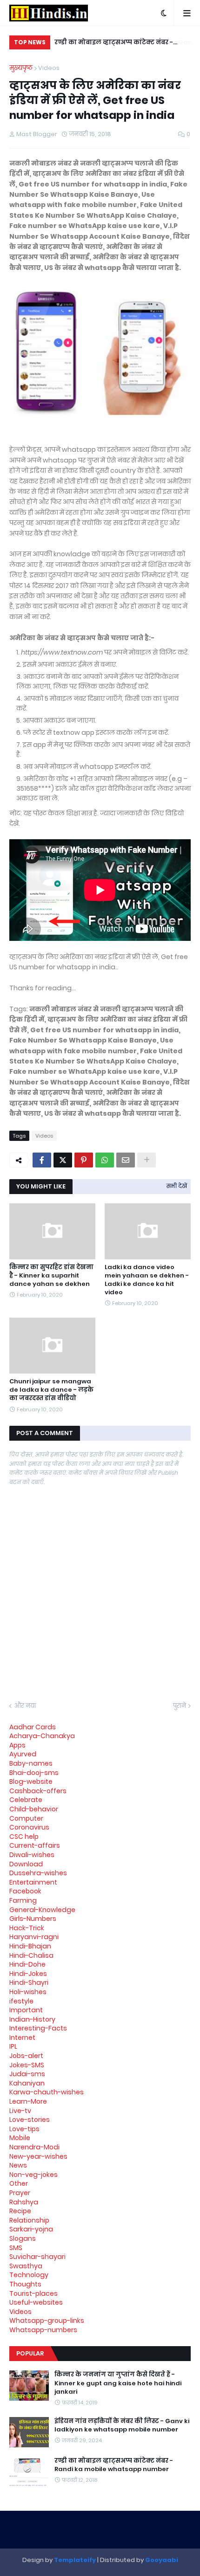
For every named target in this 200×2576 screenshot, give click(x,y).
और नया (25, 1706)
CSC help (24, 1837)
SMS (16, 2248)
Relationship (29, 2220)
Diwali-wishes (32, 1855)
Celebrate (26, 1800)
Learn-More (28, 2101)
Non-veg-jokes (33, 2175)
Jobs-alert (26, 2056)
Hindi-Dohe (27, 1964)
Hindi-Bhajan (30, 1946)
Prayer (20, 2193)
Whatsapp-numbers (43, 2330)
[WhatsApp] (105, 1160)
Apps (17, 1745)
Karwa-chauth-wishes (47, 2092)
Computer (26, 1818)
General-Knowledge (42, 1910)
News (18, 2165)
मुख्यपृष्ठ (21, 68)
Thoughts (25, 2284)
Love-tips (24, 2129)
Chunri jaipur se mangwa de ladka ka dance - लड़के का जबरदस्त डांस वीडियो (51, 1390)
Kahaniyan (27, 2083)
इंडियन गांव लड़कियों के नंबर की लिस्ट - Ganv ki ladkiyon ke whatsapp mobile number (122, 2425)
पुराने (180, 1706)
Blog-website (31, 1782)
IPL (13, 2046)
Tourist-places (33, 2293)
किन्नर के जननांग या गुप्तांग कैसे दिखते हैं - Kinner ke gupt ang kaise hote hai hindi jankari (118, 2383)
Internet (22, 2037)
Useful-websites (36, 2302)
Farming (23, 1900)
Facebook (25, 1891)
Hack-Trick (27, 1928)
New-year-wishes (38, 2156)
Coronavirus (29, 1827)
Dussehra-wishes (38, 1873)
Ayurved (23, 1754)
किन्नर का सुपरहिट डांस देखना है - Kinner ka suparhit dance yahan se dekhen (51, 1276)
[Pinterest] (84, 1160)
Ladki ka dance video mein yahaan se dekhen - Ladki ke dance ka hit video (147, 1280)
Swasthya (26, 2266)
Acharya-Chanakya (42, 1736)
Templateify (75, 2560)
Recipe (20, 2211)
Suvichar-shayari (37, 2257)
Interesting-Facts (38, 2028)
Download (26, 1864)
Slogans (23, 2238)
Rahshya (24, 2202)
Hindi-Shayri (29, 1982)
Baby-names (31, 1763)
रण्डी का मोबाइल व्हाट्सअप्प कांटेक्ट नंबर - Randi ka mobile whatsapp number (113, 44)
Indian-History (32, 2019)
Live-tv (20, 2111)
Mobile (20, 2138)
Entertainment (33, 1882)
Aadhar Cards (33, 1727)
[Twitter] (63, 1160)
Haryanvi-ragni (34, 1937)
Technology (29, 2275)
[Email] (126, 1160)
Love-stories (30, 2120)
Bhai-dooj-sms (34, 1773)
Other (19, 2183)
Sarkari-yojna (31, 2229)
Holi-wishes (28, 1992)
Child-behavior (34, 1809)
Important (26, 2010)
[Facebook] (42, 1160)
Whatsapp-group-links (47, 2320)
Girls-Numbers (33, 1919)
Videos (49, 68)
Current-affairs (35, 1845)
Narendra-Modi (34, 2147)
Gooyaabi (162, 2560)
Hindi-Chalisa (31, 1955)
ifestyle (21, 2001)
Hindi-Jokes (28, 1974)
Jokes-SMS (27, 2065)
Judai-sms (27, 2074)
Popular (30, 2353)
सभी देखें (177, 1186)
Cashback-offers (38, 1791)
